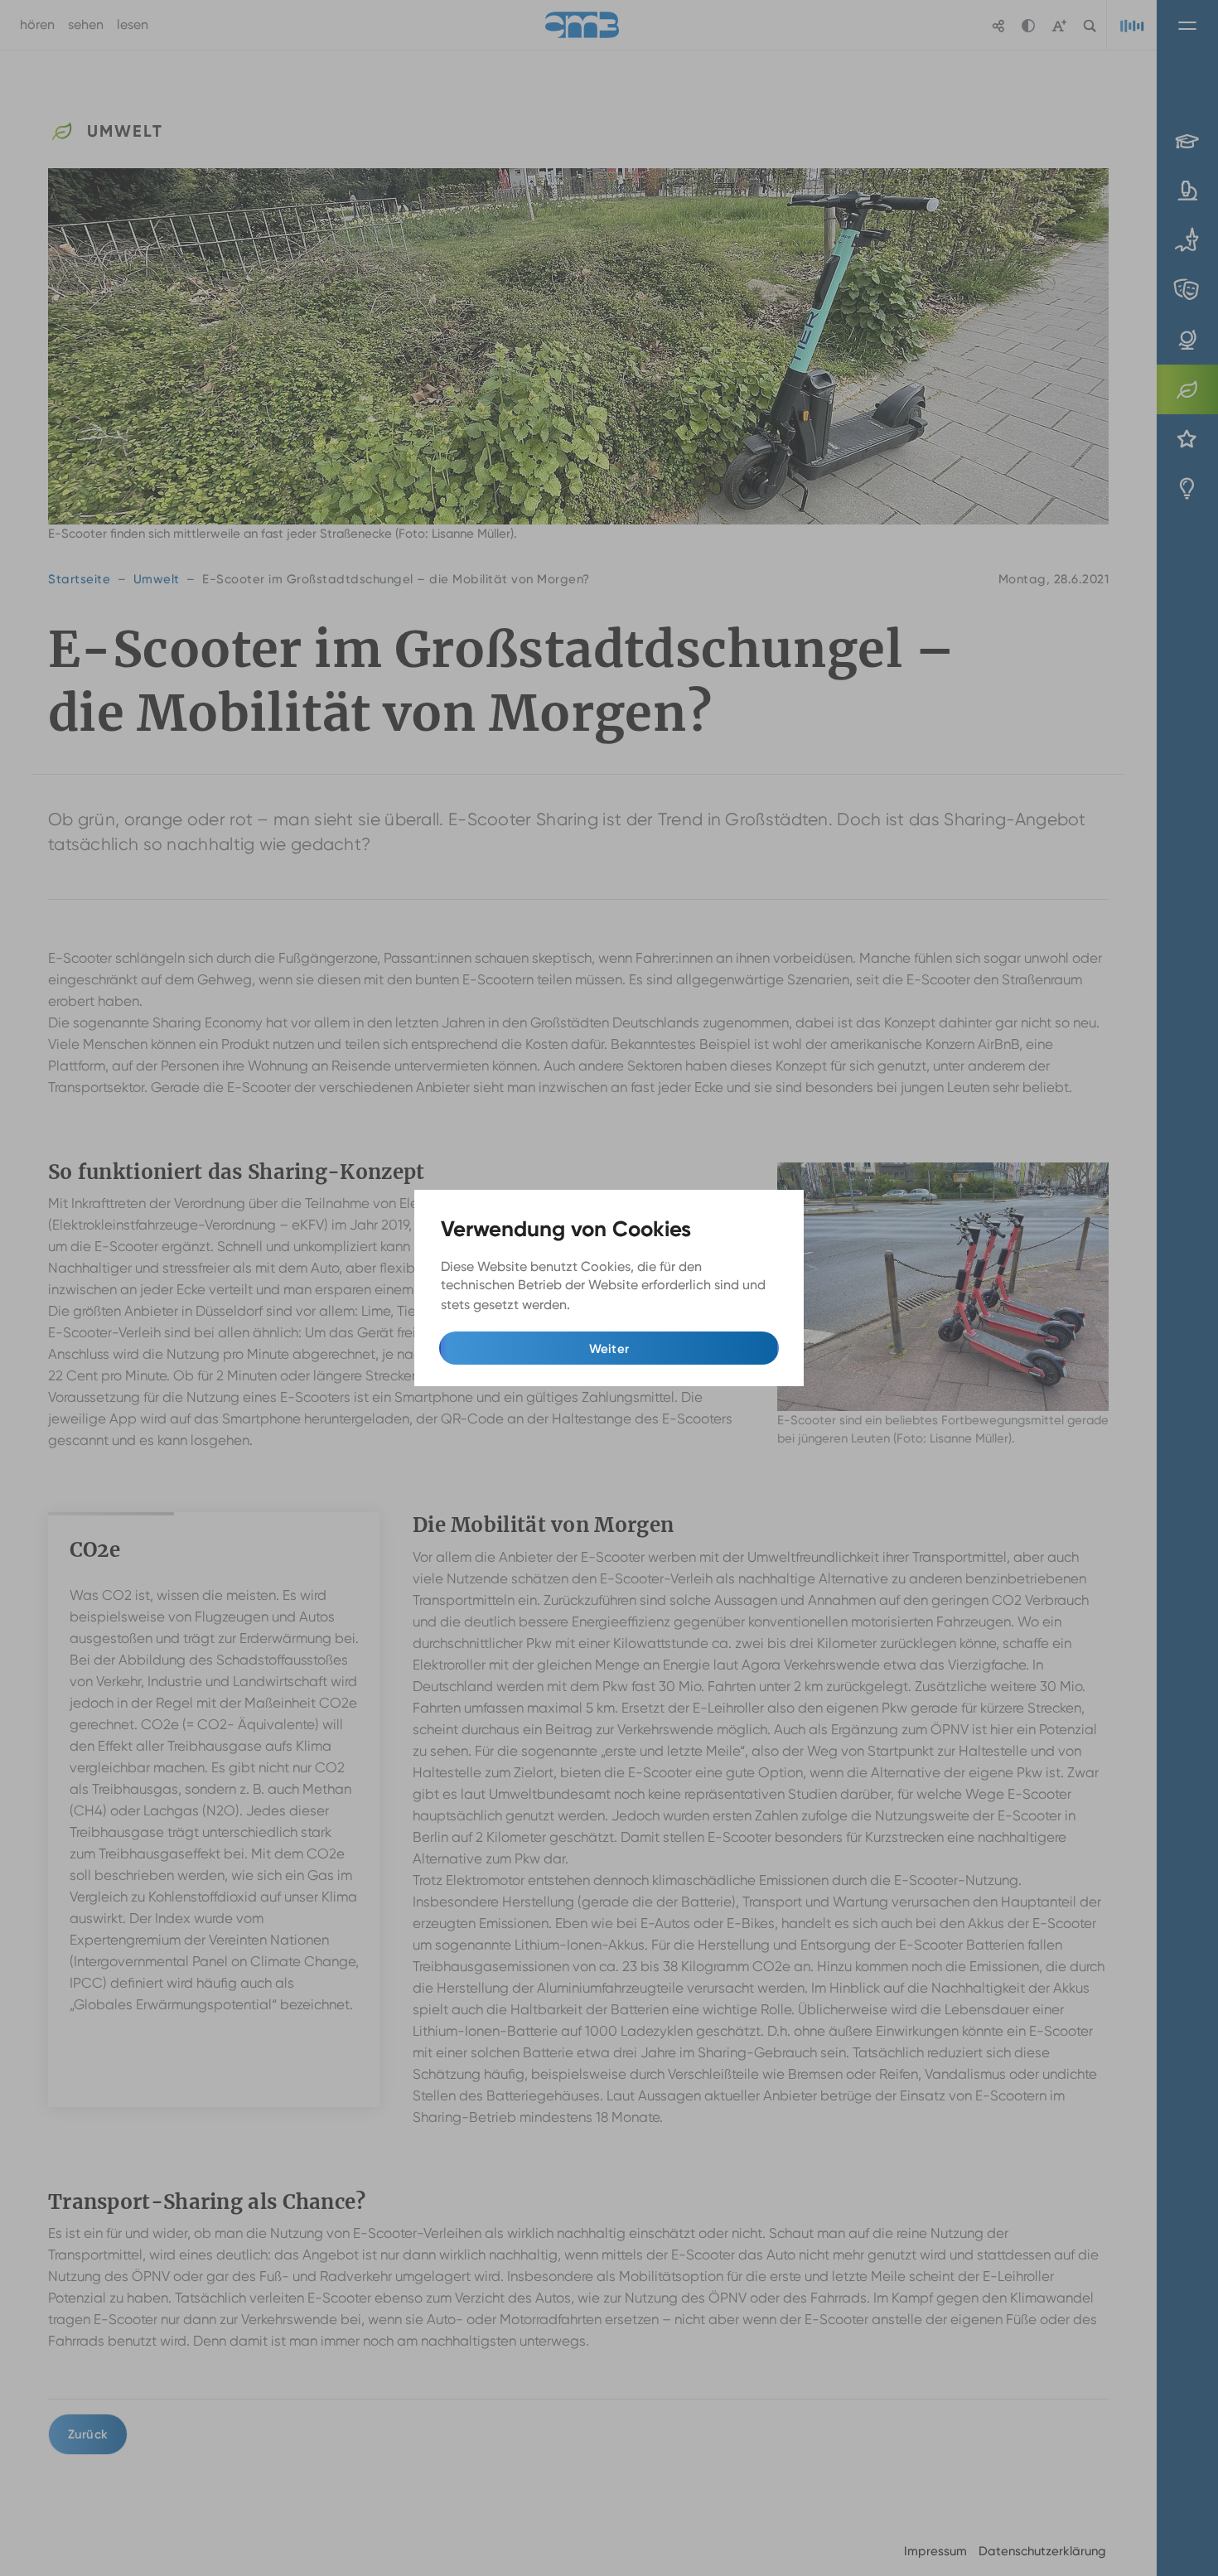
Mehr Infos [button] (607, 1305)
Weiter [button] (609, 1349)
